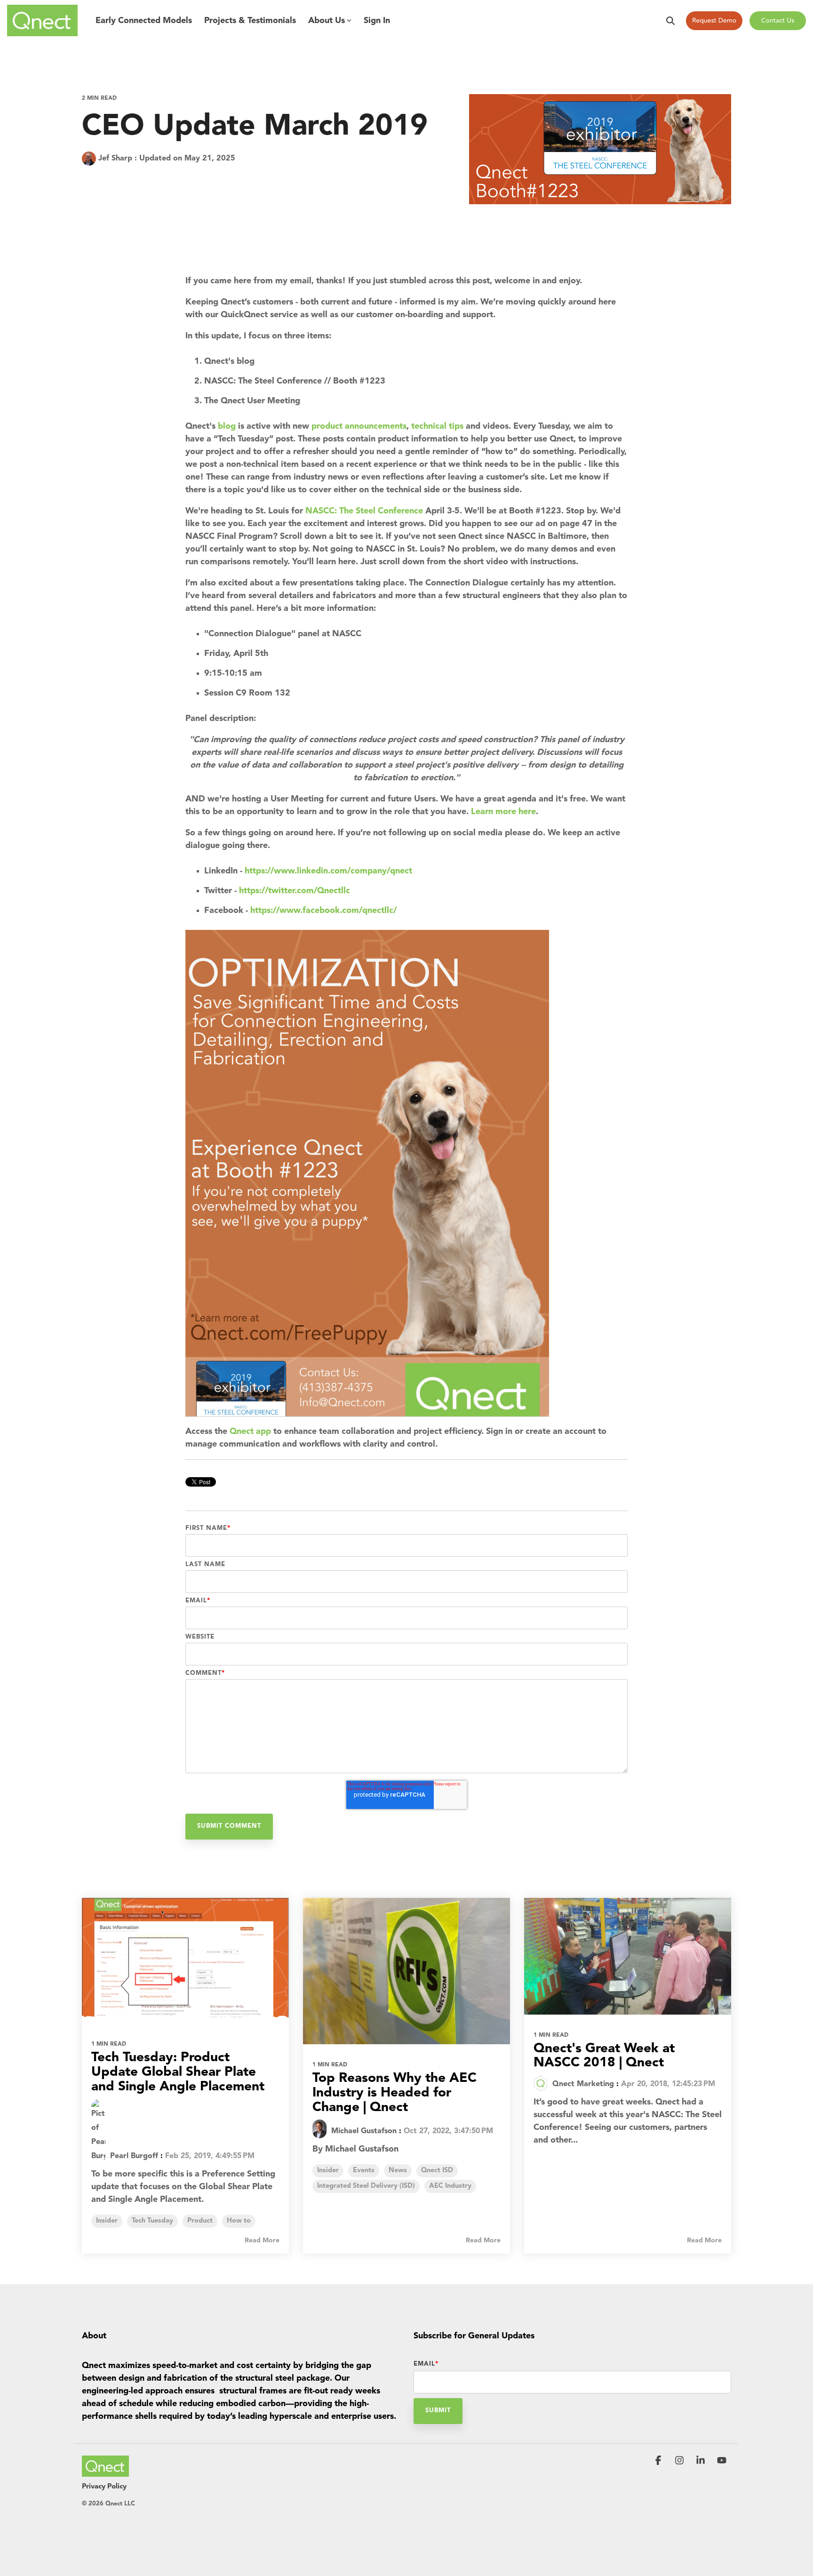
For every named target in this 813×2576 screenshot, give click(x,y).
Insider (97, 180)
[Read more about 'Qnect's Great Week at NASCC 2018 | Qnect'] (628, 1956)
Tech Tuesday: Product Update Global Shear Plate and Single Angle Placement (178, 2072)
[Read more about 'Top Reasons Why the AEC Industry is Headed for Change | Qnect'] (406, 1971)
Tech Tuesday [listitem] (152, 2221)
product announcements (359, 426)
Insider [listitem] (107, 2221)
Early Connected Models (144, 21)
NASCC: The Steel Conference (364, 511)
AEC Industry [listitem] (450, 2186)
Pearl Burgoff (133, 2156)
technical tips (437, 426)
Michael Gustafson (363, 2131)
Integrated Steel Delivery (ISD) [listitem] (366, 2186)
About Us (327, 21)
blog (227, 426)
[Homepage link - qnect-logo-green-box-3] (105, 2472)
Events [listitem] (364, 2171)
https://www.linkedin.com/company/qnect (328, 871)
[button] (659, 2461)
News (132, 180)
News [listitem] (398, 2171)
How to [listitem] (239, 2221)
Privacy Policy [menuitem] (104, 2487)
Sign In (377, 21)
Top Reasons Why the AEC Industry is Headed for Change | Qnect (395, 2093)
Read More (262, 2240)
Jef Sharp (115, 159)
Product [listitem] (200, 2221)
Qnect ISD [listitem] (437, 2171)
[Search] (670, 21)
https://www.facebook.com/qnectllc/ (323, 911)
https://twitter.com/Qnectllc (295, 891)
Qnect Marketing (582, 2084)
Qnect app (250, 1432)
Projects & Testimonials (250, 21)
